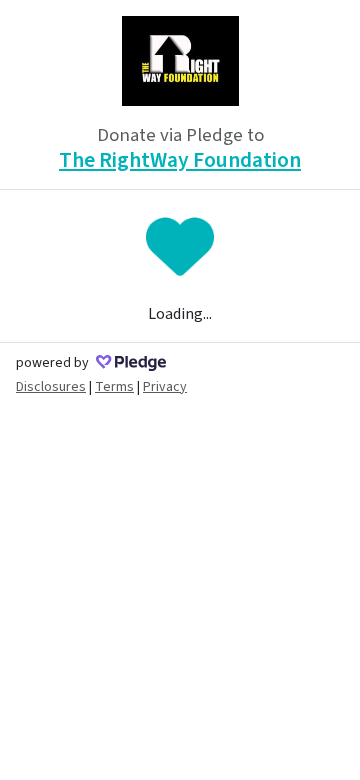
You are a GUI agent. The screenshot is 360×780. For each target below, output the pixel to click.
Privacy (165, 387)
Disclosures (51, 387)
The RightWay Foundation (180, 160)
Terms (114, 387)
